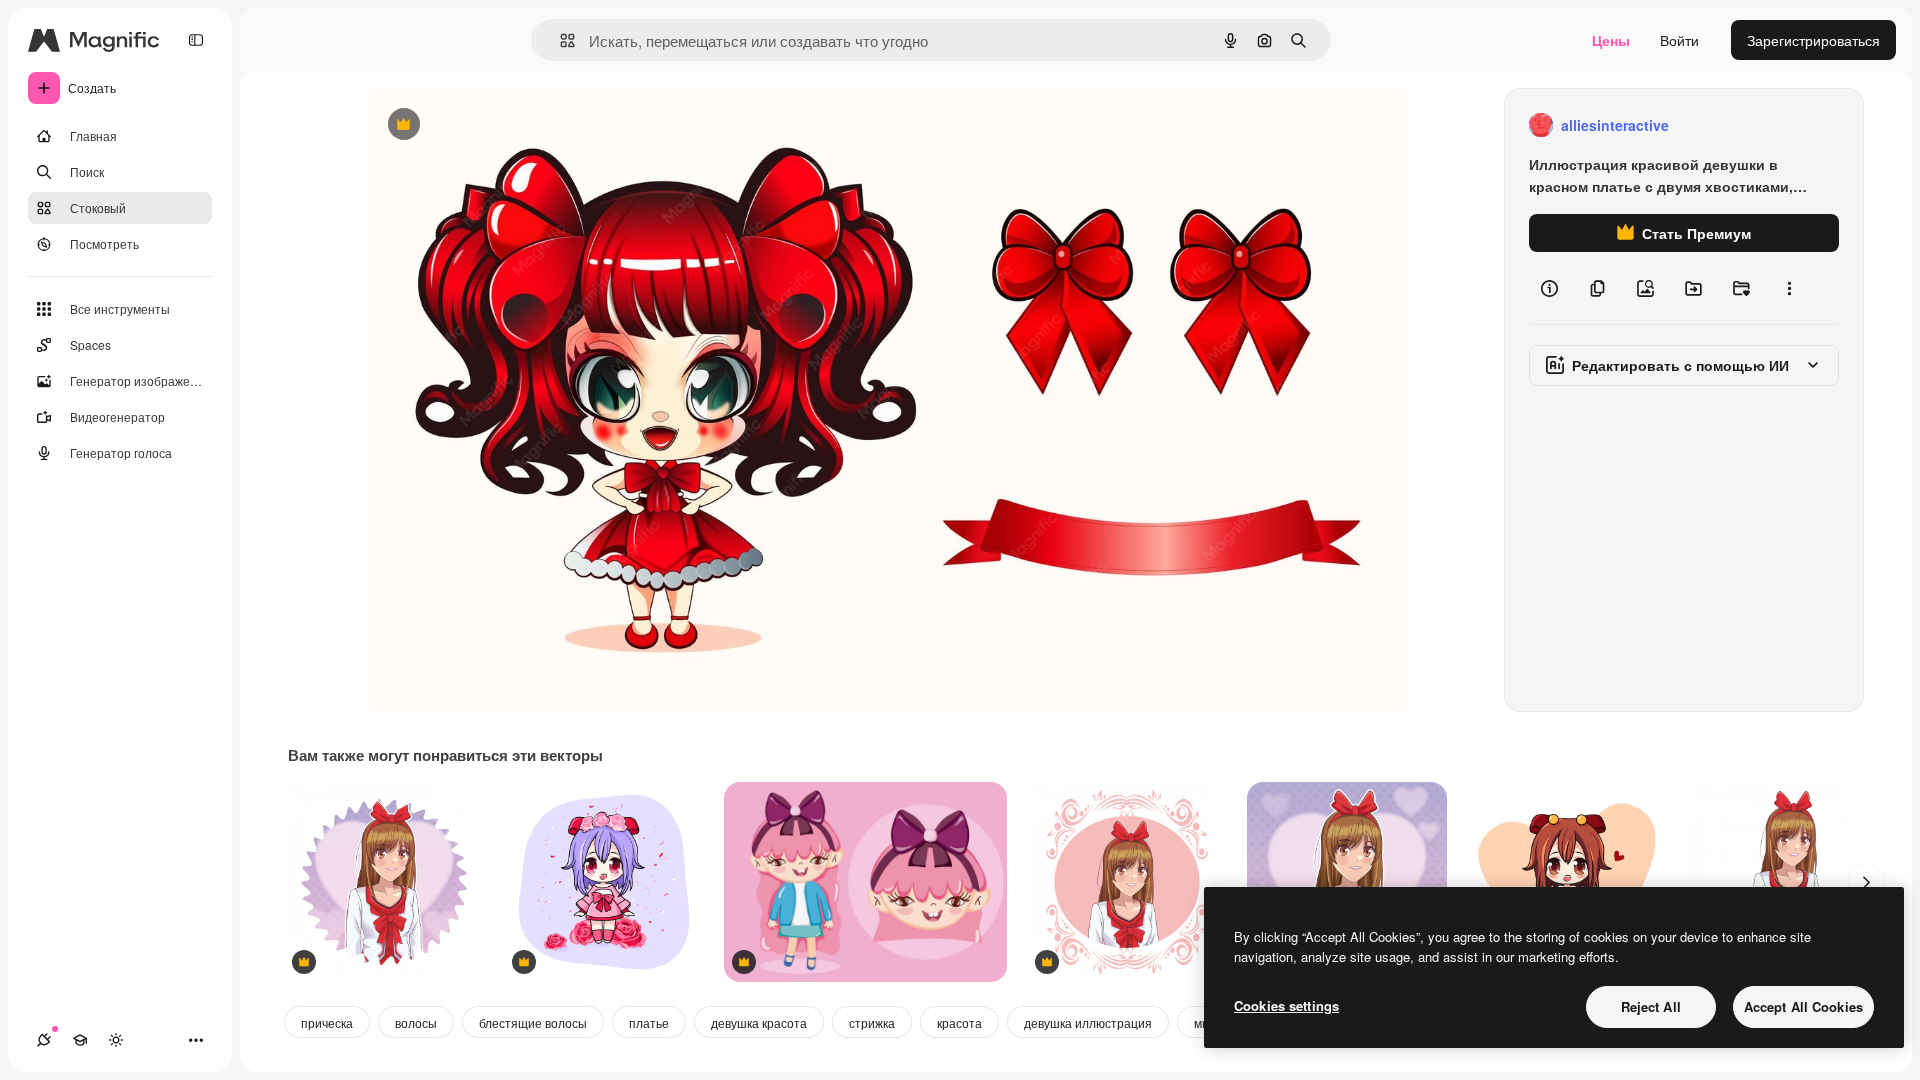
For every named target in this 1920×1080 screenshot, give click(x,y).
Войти (1679, 40)
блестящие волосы (533, 1022)
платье (649, 1022)
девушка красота (759, 1022)
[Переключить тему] (116, 1040)
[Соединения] (44, 1040)
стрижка (872, 1022)
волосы (416, 1022)
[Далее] (1866, 882)
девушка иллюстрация (1088, 1022)
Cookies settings (1286, 1005)
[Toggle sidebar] (196, 40)
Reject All (1651, 1006)
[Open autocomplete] (559, 40)
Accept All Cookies (1803, 1006)
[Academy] (80, 1040)
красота (959, 1022)
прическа (327, 1022)
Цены (1611, 40)
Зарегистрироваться (1813, 40)
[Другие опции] (1789, 288)
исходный (502, 125)
